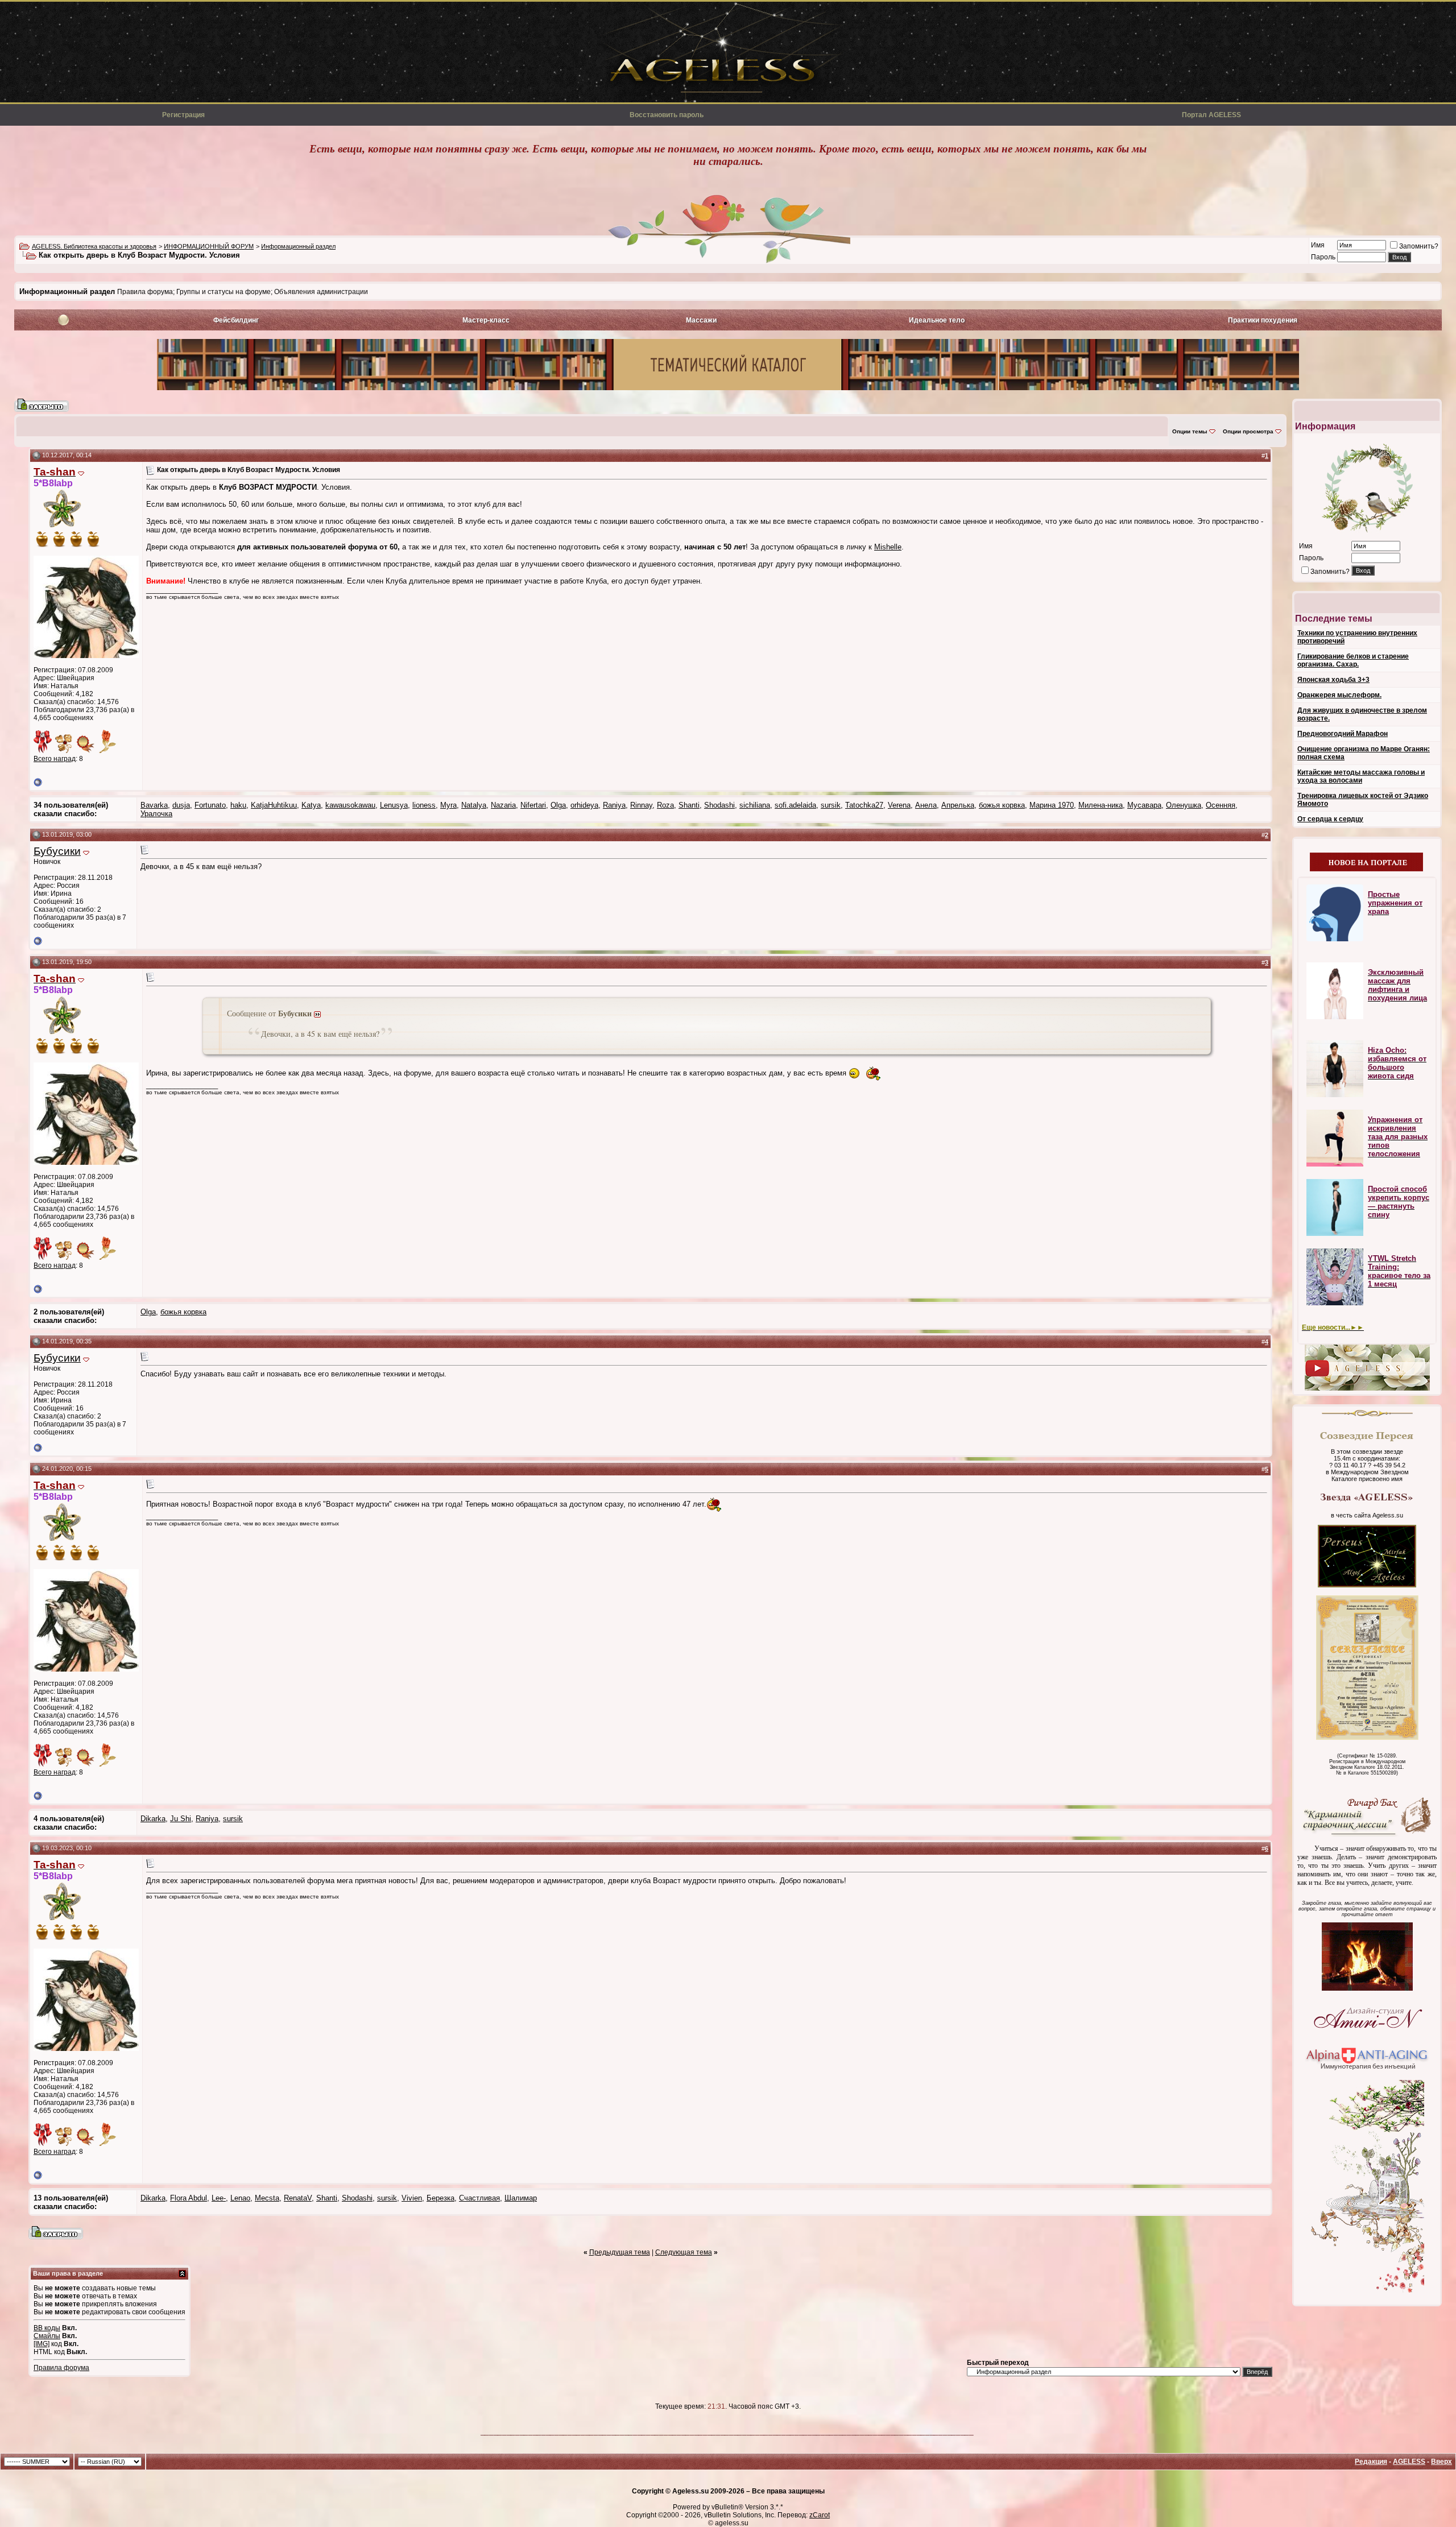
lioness (424, 805)
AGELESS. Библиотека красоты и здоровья (94, 246)
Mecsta (267, 2198)
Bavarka (154, 805)
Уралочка (156, 814)
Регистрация (183, 115)
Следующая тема (684, 2252)
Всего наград (55, 759)
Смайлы (47, 2336)
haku (238, 805)
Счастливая (479, 2198)
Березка (440, 2198)
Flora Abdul (189, 2198)
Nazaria (503, 805)
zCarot (820, 2515)
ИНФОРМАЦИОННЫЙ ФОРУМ (209, 246)
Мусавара (1144, 805)
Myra (448, 805)
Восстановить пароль (667, 115)
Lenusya (394, 805)
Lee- (219, 2198)
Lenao (240, 2198)
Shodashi (719, 805)
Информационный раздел (298, 246)
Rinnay (641, 805)
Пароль (1323, 257)
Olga (558, 805)
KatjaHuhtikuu (274, 805)
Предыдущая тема (620, 2252)
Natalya (474, 805)
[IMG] (42, 2344)
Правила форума (61, 2368)
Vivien (412, 2198)
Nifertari (533, 805)
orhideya (584, 805)
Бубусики (57, 851)
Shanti (689, 805)
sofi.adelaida (795, 805)
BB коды (47, 2328)
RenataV (298, 2198)
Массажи (701, 320)
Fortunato (210, 805)
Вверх (1441, 2462)
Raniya (614, 805)
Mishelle (888, 547)
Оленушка (1184, 805)
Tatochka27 (864, 805)
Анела (926, 805)
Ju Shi (181, 1819)
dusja (181, 805)
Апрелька (958, 805)
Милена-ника (1101, 805)
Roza (665, 805)
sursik (831, 805)
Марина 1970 (1052, 805)
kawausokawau (350, 805)
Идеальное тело (937, 320)
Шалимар (521, 2198)
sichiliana (755, 805)
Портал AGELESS (1211, 115)
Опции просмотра (1248, 431)
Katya (311, 805)
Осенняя (1221, 805)
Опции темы (1190, 431)
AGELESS (1409, 2462)
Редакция (1371, 2462)
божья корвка (1002, 805)
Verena (899, 805)
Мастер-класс (486, 320)
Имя (1318, 245)
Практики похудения (1263, 320)
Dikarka (153, 1819)
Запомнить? (1419, 246)
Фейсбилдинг (236, 320)
